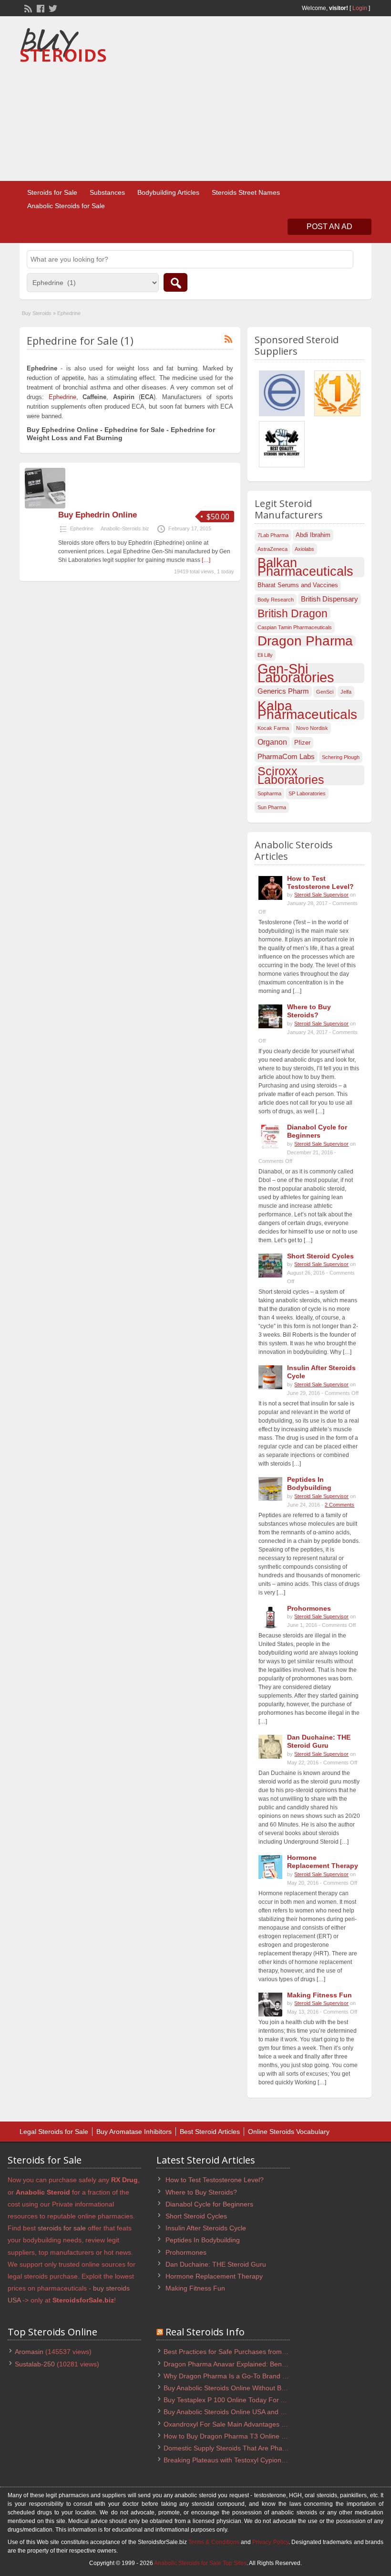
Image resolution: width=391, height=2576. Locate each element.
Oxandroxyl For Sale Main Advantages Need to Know (244, 2424)
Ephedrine (62, 397)
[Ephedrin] (45, 507)
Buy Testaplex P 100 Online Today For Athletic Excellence (250, 2400)
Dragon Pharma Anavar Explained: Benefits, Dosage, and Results (262, 2364)
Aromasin (29, 2352)
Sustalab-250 (35, 2364)
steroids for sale (62, 2228)
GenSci (325, 692)
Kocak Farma (273, 728)
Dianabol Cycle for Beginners (317, 1131)
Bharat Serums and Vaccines (298, 585)
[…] (206, 560)
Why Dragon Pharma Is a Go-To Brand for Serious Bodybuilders (260, 2376)
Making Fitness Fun (319, 1995)
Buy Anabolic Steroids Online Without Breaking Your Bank (250, 2388)
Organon (272, 742)
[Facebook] (40, 8)
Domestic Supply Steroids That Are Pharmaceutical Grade (251, 2448)
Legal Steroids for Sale (54, 2132)
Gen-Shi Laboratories (296, 673)
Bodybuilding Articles (168, 192)
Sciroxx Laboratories (291, 775)
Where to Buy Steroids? (309, 1011)
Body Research (276, 600)
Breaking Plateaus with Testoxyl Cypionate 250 (234, 2460)
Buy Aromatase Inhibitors (134, 2132)
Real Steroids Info (205, 2332)
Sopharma (269, 793)
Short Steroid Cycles (320, 1256)
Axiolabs (304, 549)
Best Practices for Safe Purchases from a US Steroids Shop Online (264, 2352)
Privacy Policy (270, 2542)
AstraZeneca (273, 549)
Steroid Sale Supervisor (321, 895)
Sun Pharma (272, 807)
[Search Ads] (175, 282)
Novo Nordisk (312, 728)
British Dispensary (329, 599)
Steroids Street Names (246, 192)
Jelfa (346, 692)
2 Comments (340, 1505)
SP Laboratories (307, 793)
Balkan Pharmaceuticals (305, 567)
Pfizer (302, 743)
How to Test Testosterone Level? (320, 882)
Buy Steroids (37, 313)
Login (360, 8)
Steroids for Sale (52, 192)
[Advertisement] (294, 100)
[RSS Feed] (27, 8)
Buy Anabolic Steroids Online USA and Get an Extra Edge (250, 2412)
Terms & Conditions (214, 2542)
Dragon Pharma (305, 641)
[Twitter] (52, 8)
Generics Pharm (283, 691)
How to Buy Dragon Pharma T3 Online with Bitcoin (239, 2436)
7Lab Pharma (273, 535)
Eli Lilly (265, 655)
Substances (107, 192)
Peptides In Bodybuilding (309, 1483)
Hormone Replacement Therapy (323, 1862)
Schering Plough (341, 757)
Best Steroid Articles (210, 2132)
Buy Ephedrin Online (98, 515)
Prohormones (309, 1608)
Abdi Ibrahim (313, 535)
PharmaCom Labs (286, 757)
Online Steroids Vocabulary (289, 2132)
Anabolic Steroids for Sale (66, 206)
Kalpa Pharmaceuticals (307, 710)
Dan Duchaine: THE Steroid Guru (319, 1741)
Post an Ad (329, 227)
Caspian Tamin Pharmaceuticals (295, 627)
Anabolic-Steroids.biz (125, 528)
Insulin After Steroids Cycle (206, 2228)
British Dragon (293, 613)
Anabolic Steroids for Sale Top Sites (200, 2563)
